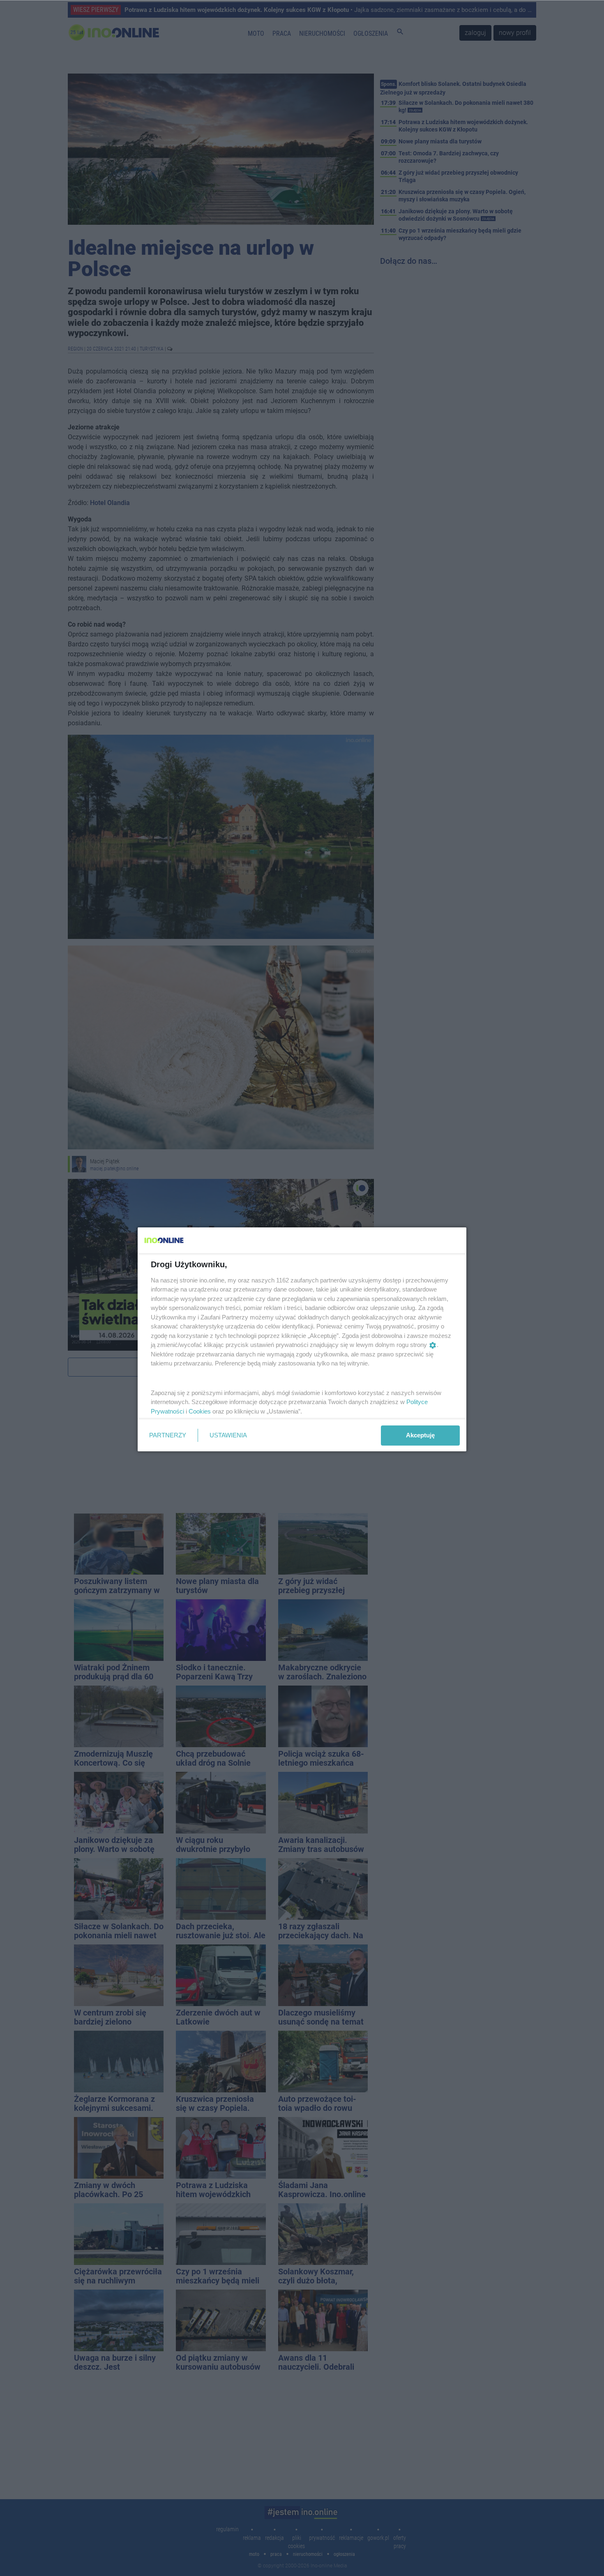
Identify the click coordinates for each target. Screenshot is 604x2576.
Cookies (200, 1411)
